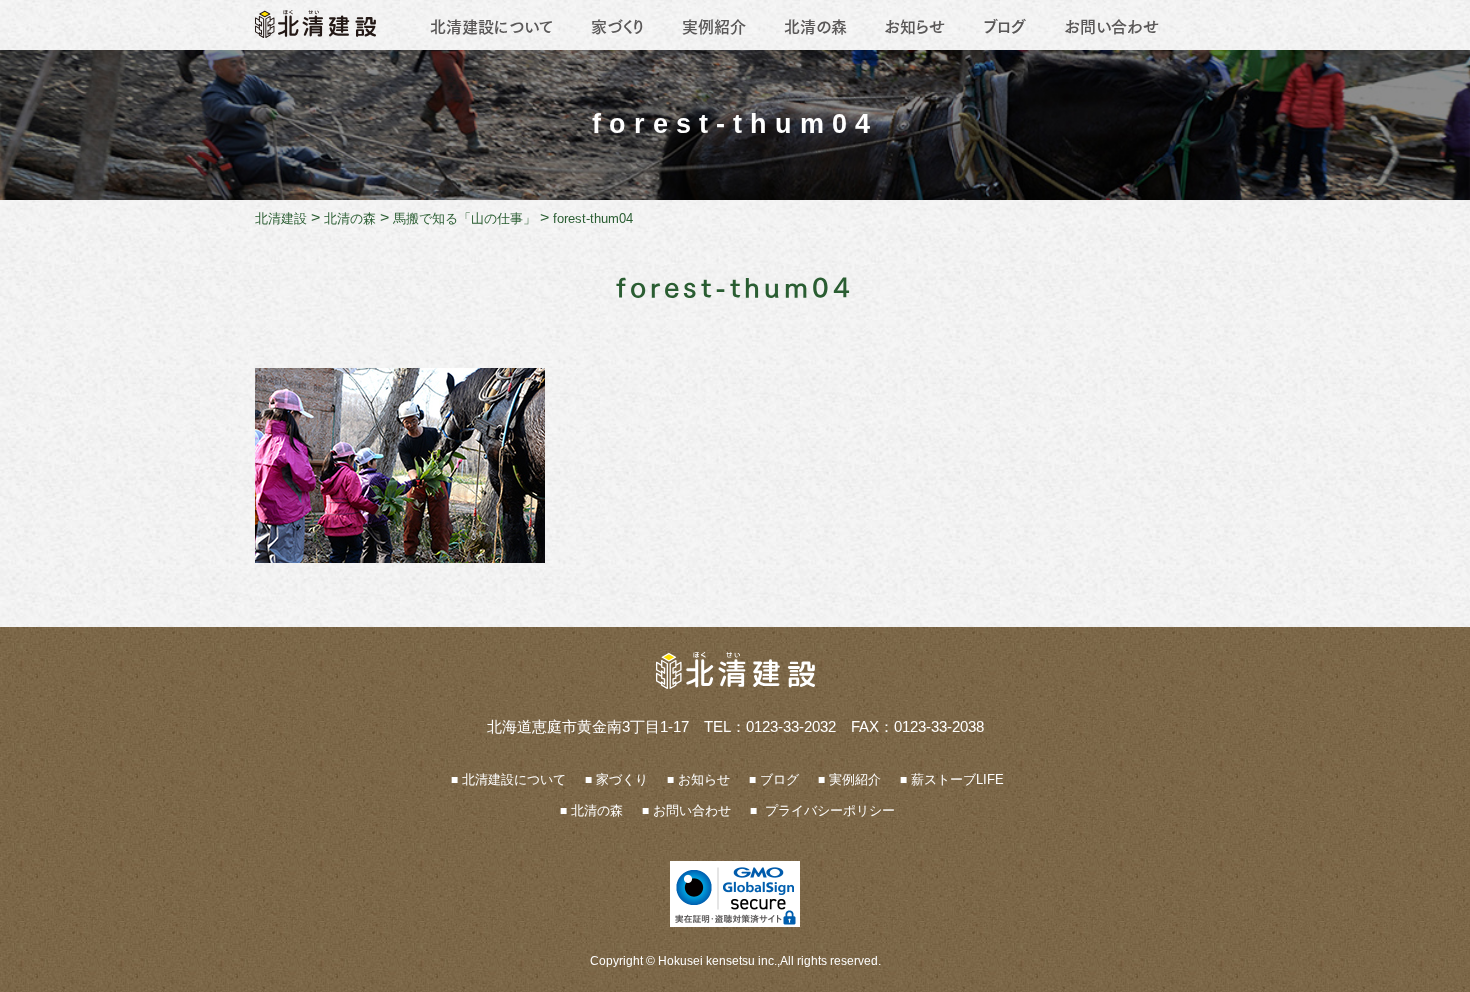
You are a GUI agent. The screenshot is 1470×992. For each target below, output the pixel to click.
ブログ (1004, 25)
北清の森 (815, 25)
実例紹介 (714, 25)
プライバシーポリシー (828, 810)
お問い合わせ (1111, 25)
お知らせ (914, 25)
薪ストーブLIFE (957, 779)
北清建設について (491, 25)
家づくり (617, 25)
